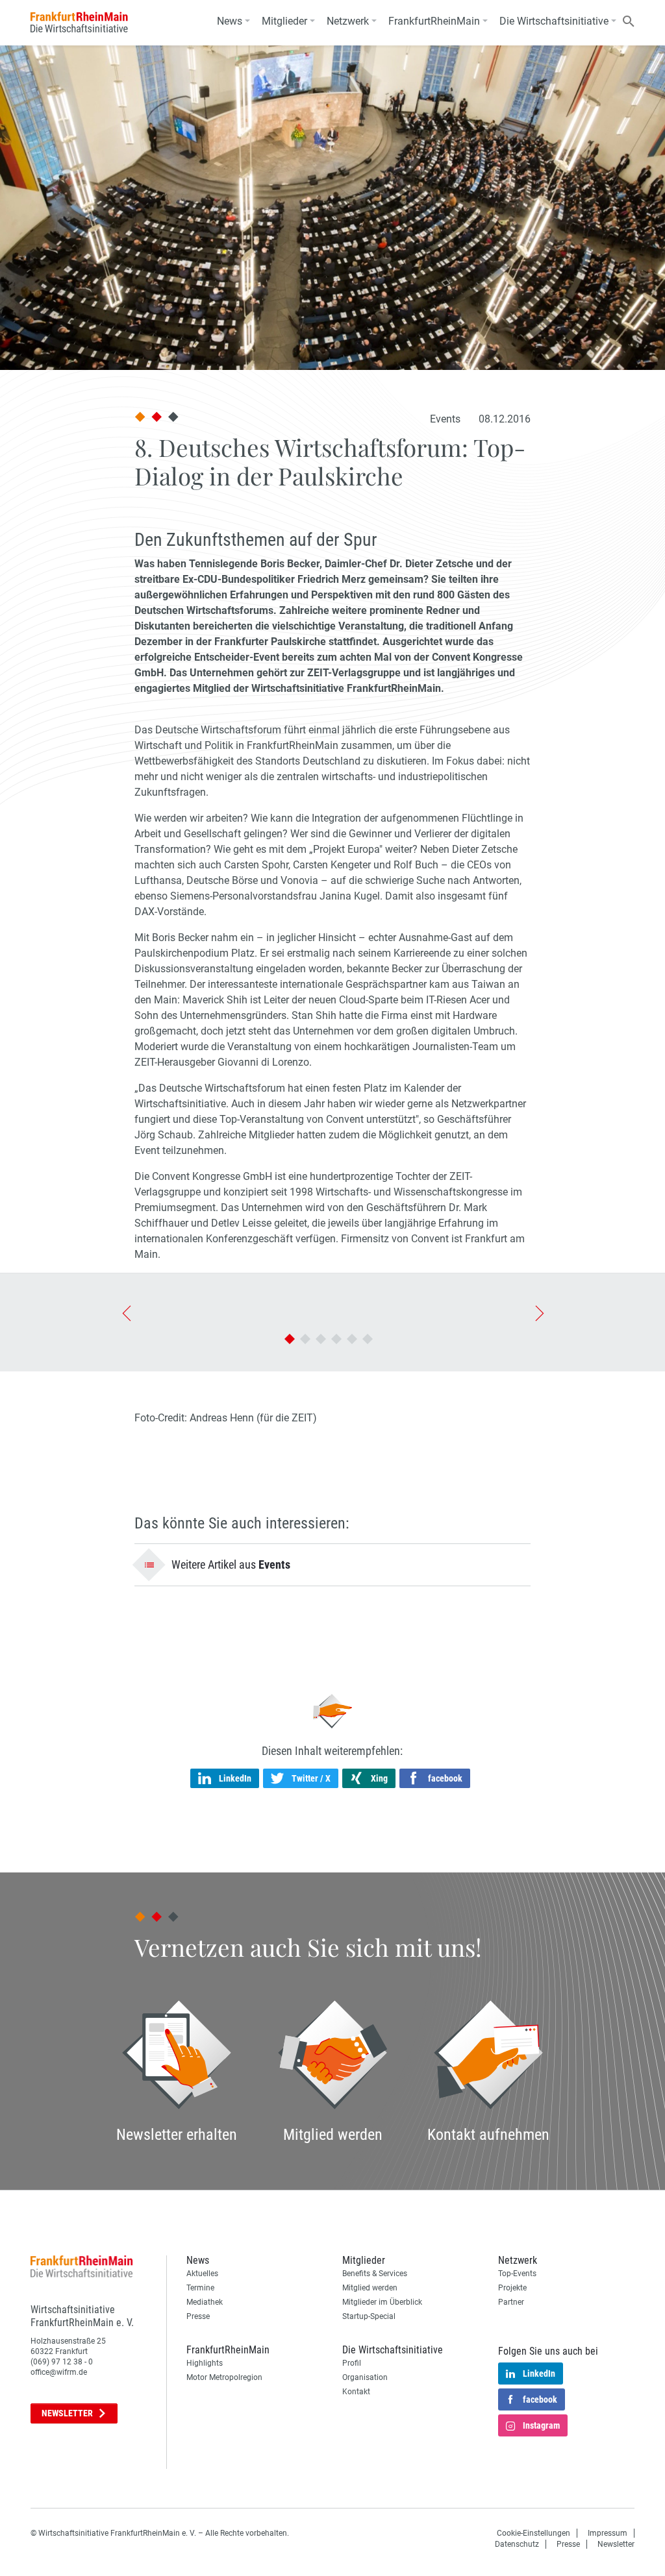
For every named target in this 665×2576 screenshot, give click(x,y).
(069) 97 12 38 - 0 (62, 2362)
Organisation (365, 2377)
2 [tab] (305, 1339)
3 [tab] (321, 1339)
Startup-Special (369, 2316)
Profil (352, 2363)
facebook (540, 2399)
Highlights (205, 2363)
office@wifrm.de (59, 2372)
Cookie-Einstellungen (533, 2533)
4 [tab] (336, 1339)
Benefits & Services (375, 2274)
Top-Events (517, 2274)
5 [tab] (352, 1339)
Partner (511, 2302)
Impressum (608, 2533)
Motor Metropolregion (224, 2377)
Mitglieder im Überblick (382, 2302)
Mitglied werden (370, 2288)
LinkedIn (539, 2374)
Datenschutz (517, 2544)
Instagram (541, 2425)
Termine (200, 2288)
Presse (198, 2316)
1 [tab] (290, 1339)
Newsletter (68, 2413)
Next (538, 1312)
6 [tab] (368, 1339)
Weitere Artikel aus (231, 1564)
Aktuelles (202, 2274)
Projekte (512, 2288)
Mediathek (205, 2302)
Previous (126, 1312)
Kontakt (356, 2392)
